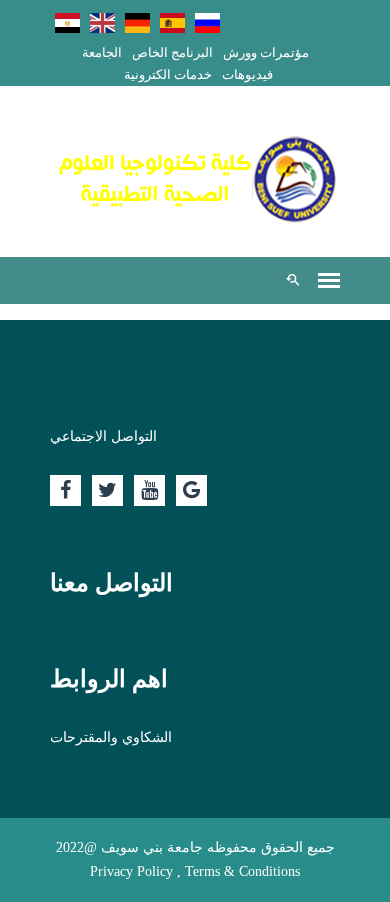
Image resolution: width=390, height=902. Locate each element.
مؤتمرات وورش (266, 52)
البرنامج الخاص (172, 52)
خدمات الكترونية (168, 74)
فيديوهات (247, 74)
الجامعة (102, 52)
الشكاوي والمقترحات (111, 737)
